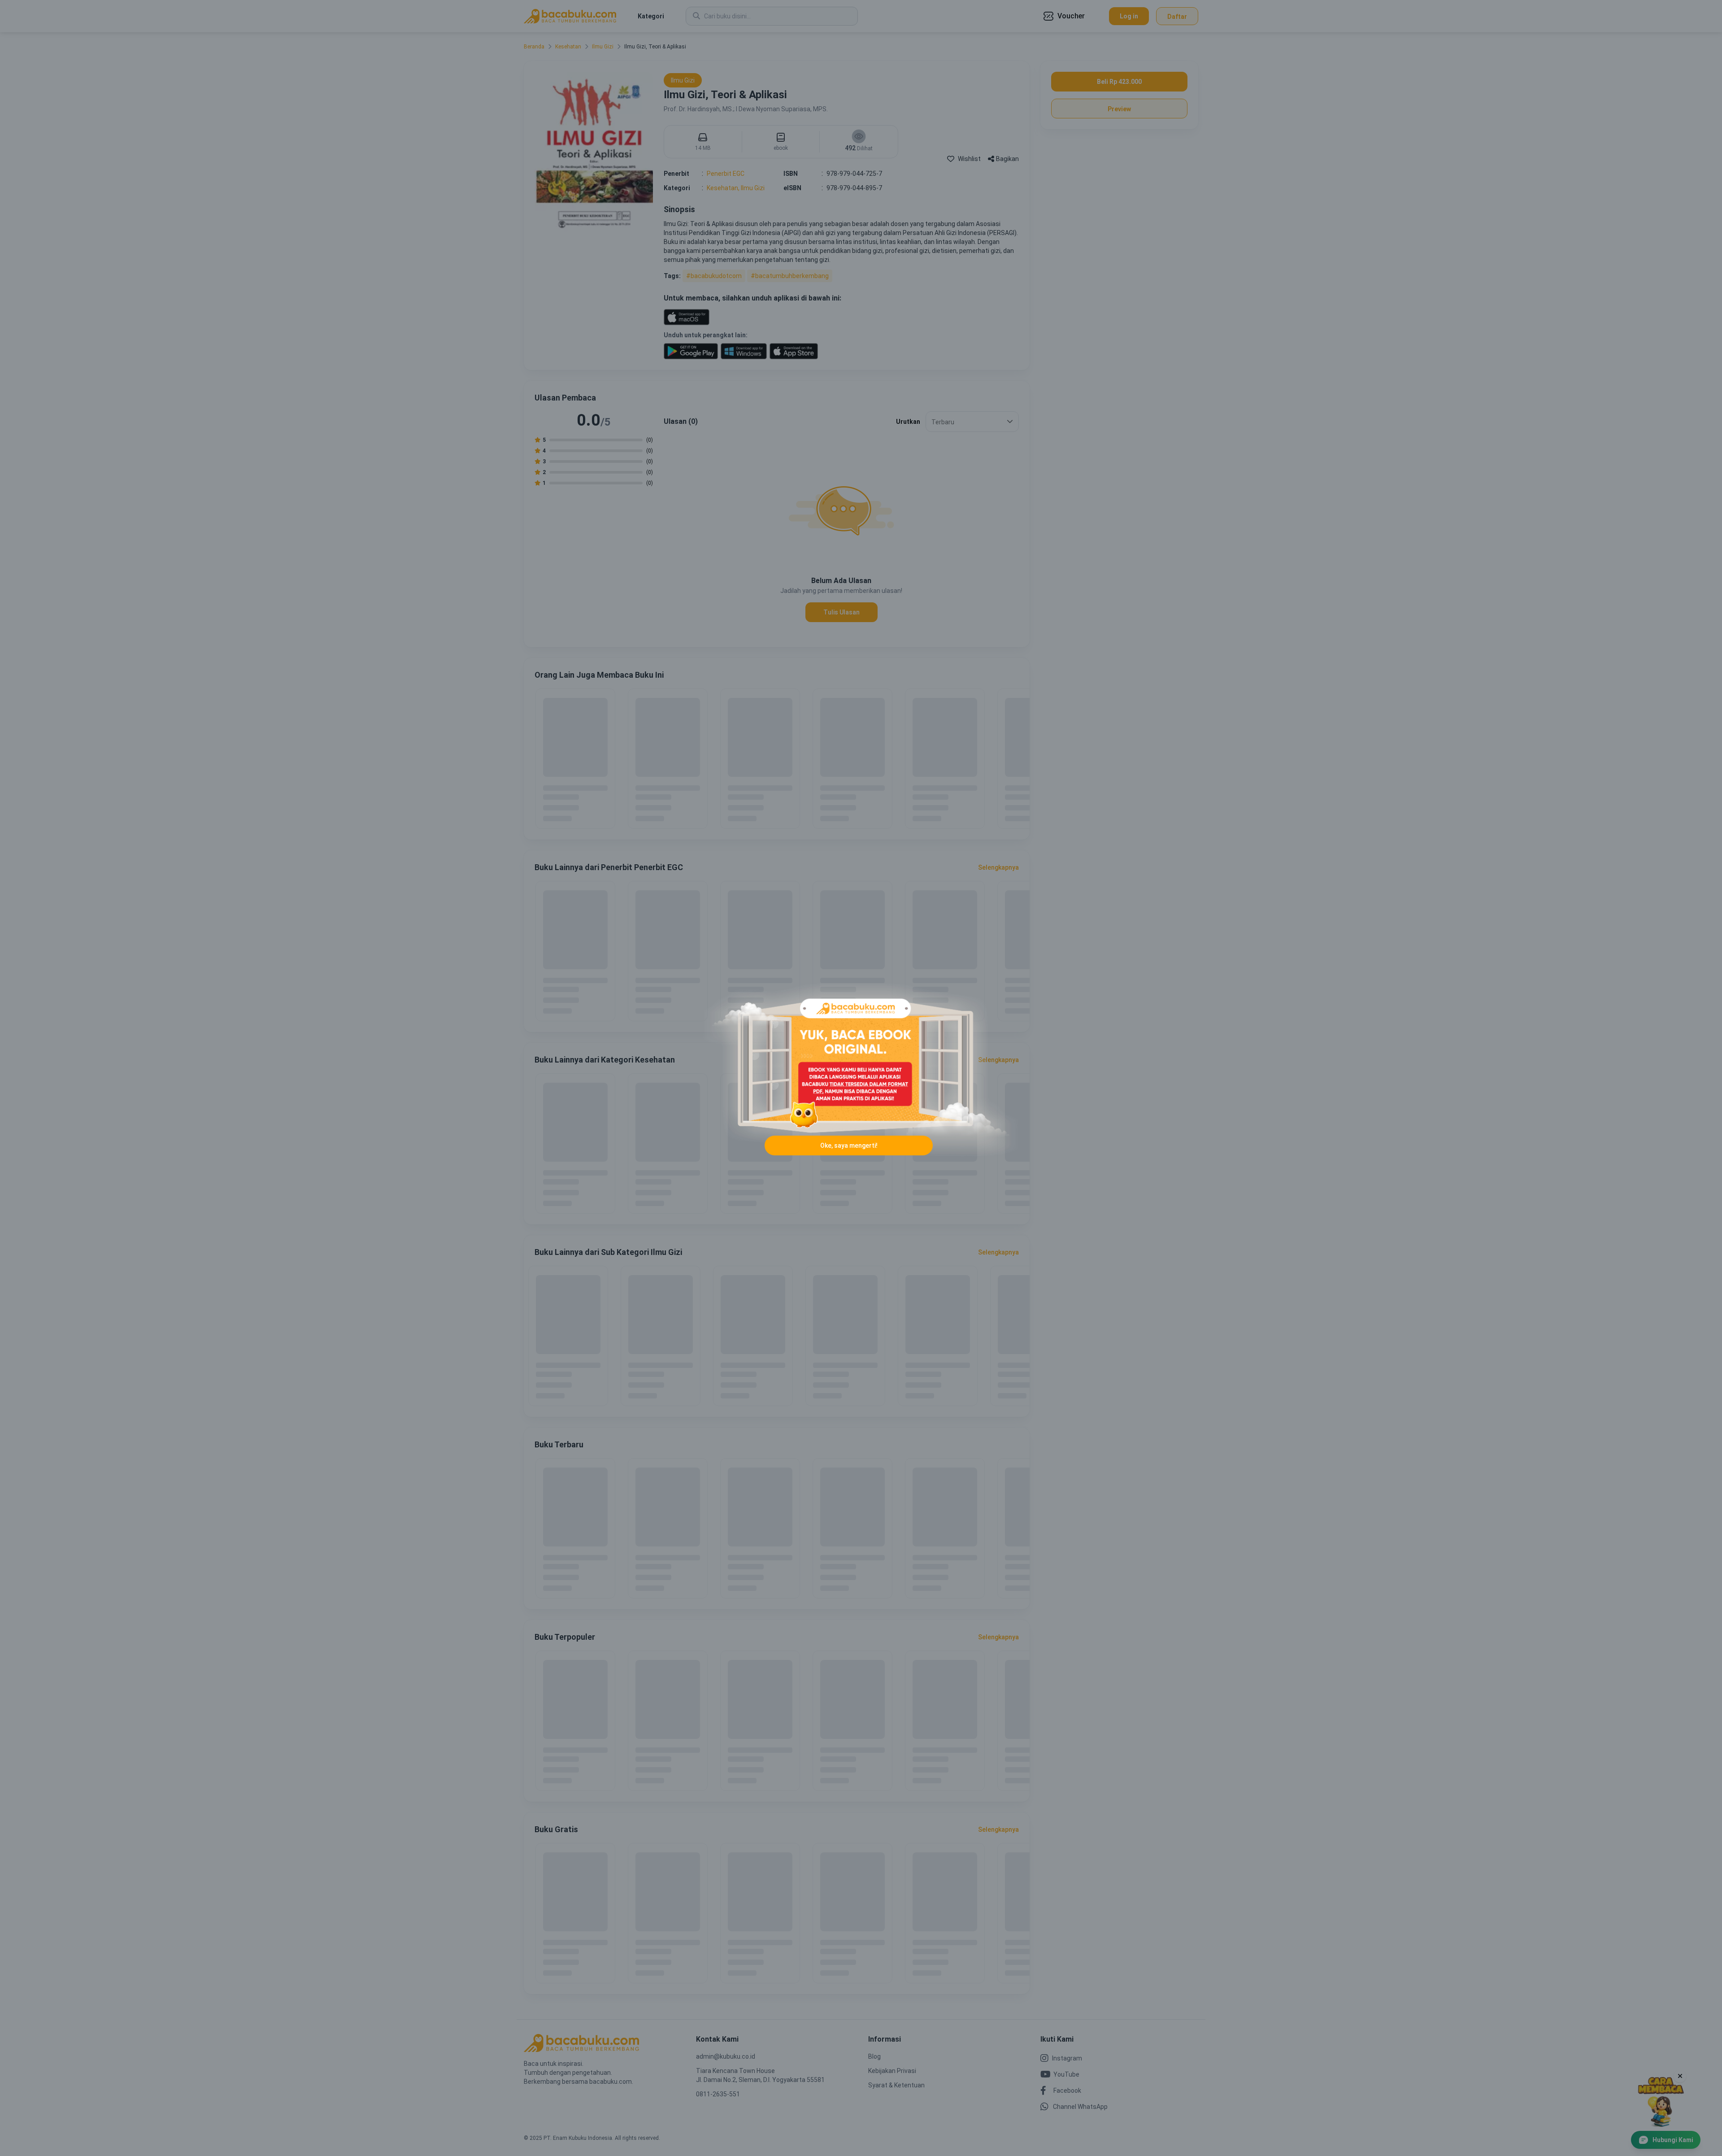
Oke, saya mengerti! (849, 1146)
